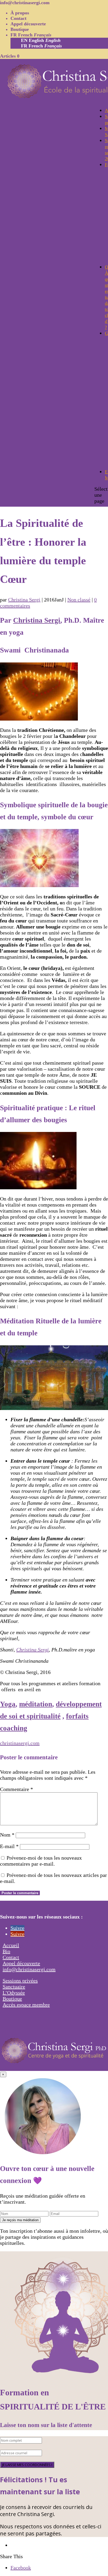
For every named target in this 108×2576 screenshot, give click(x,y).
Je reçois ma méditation (20, 2220)
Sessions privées (20, 1981)
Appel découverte (28, 24)
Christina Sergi (24, 600)
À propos (20, 13)
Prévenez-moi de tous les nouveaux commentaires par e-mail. (41, 1861)
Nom (7, 1835)
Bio (6, 1951)
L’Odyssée (14, 1993)
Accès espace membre (26, 2005)
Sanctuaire (14, 1987)
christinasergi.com (20, 1743)
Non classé (79, 600)
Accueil (11, 1945)
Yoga (8, 1704)
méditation (36, 1704)
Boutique (20, 29)
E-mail (9, 1846)
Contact (18, 18)
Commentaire (17, 1789)
